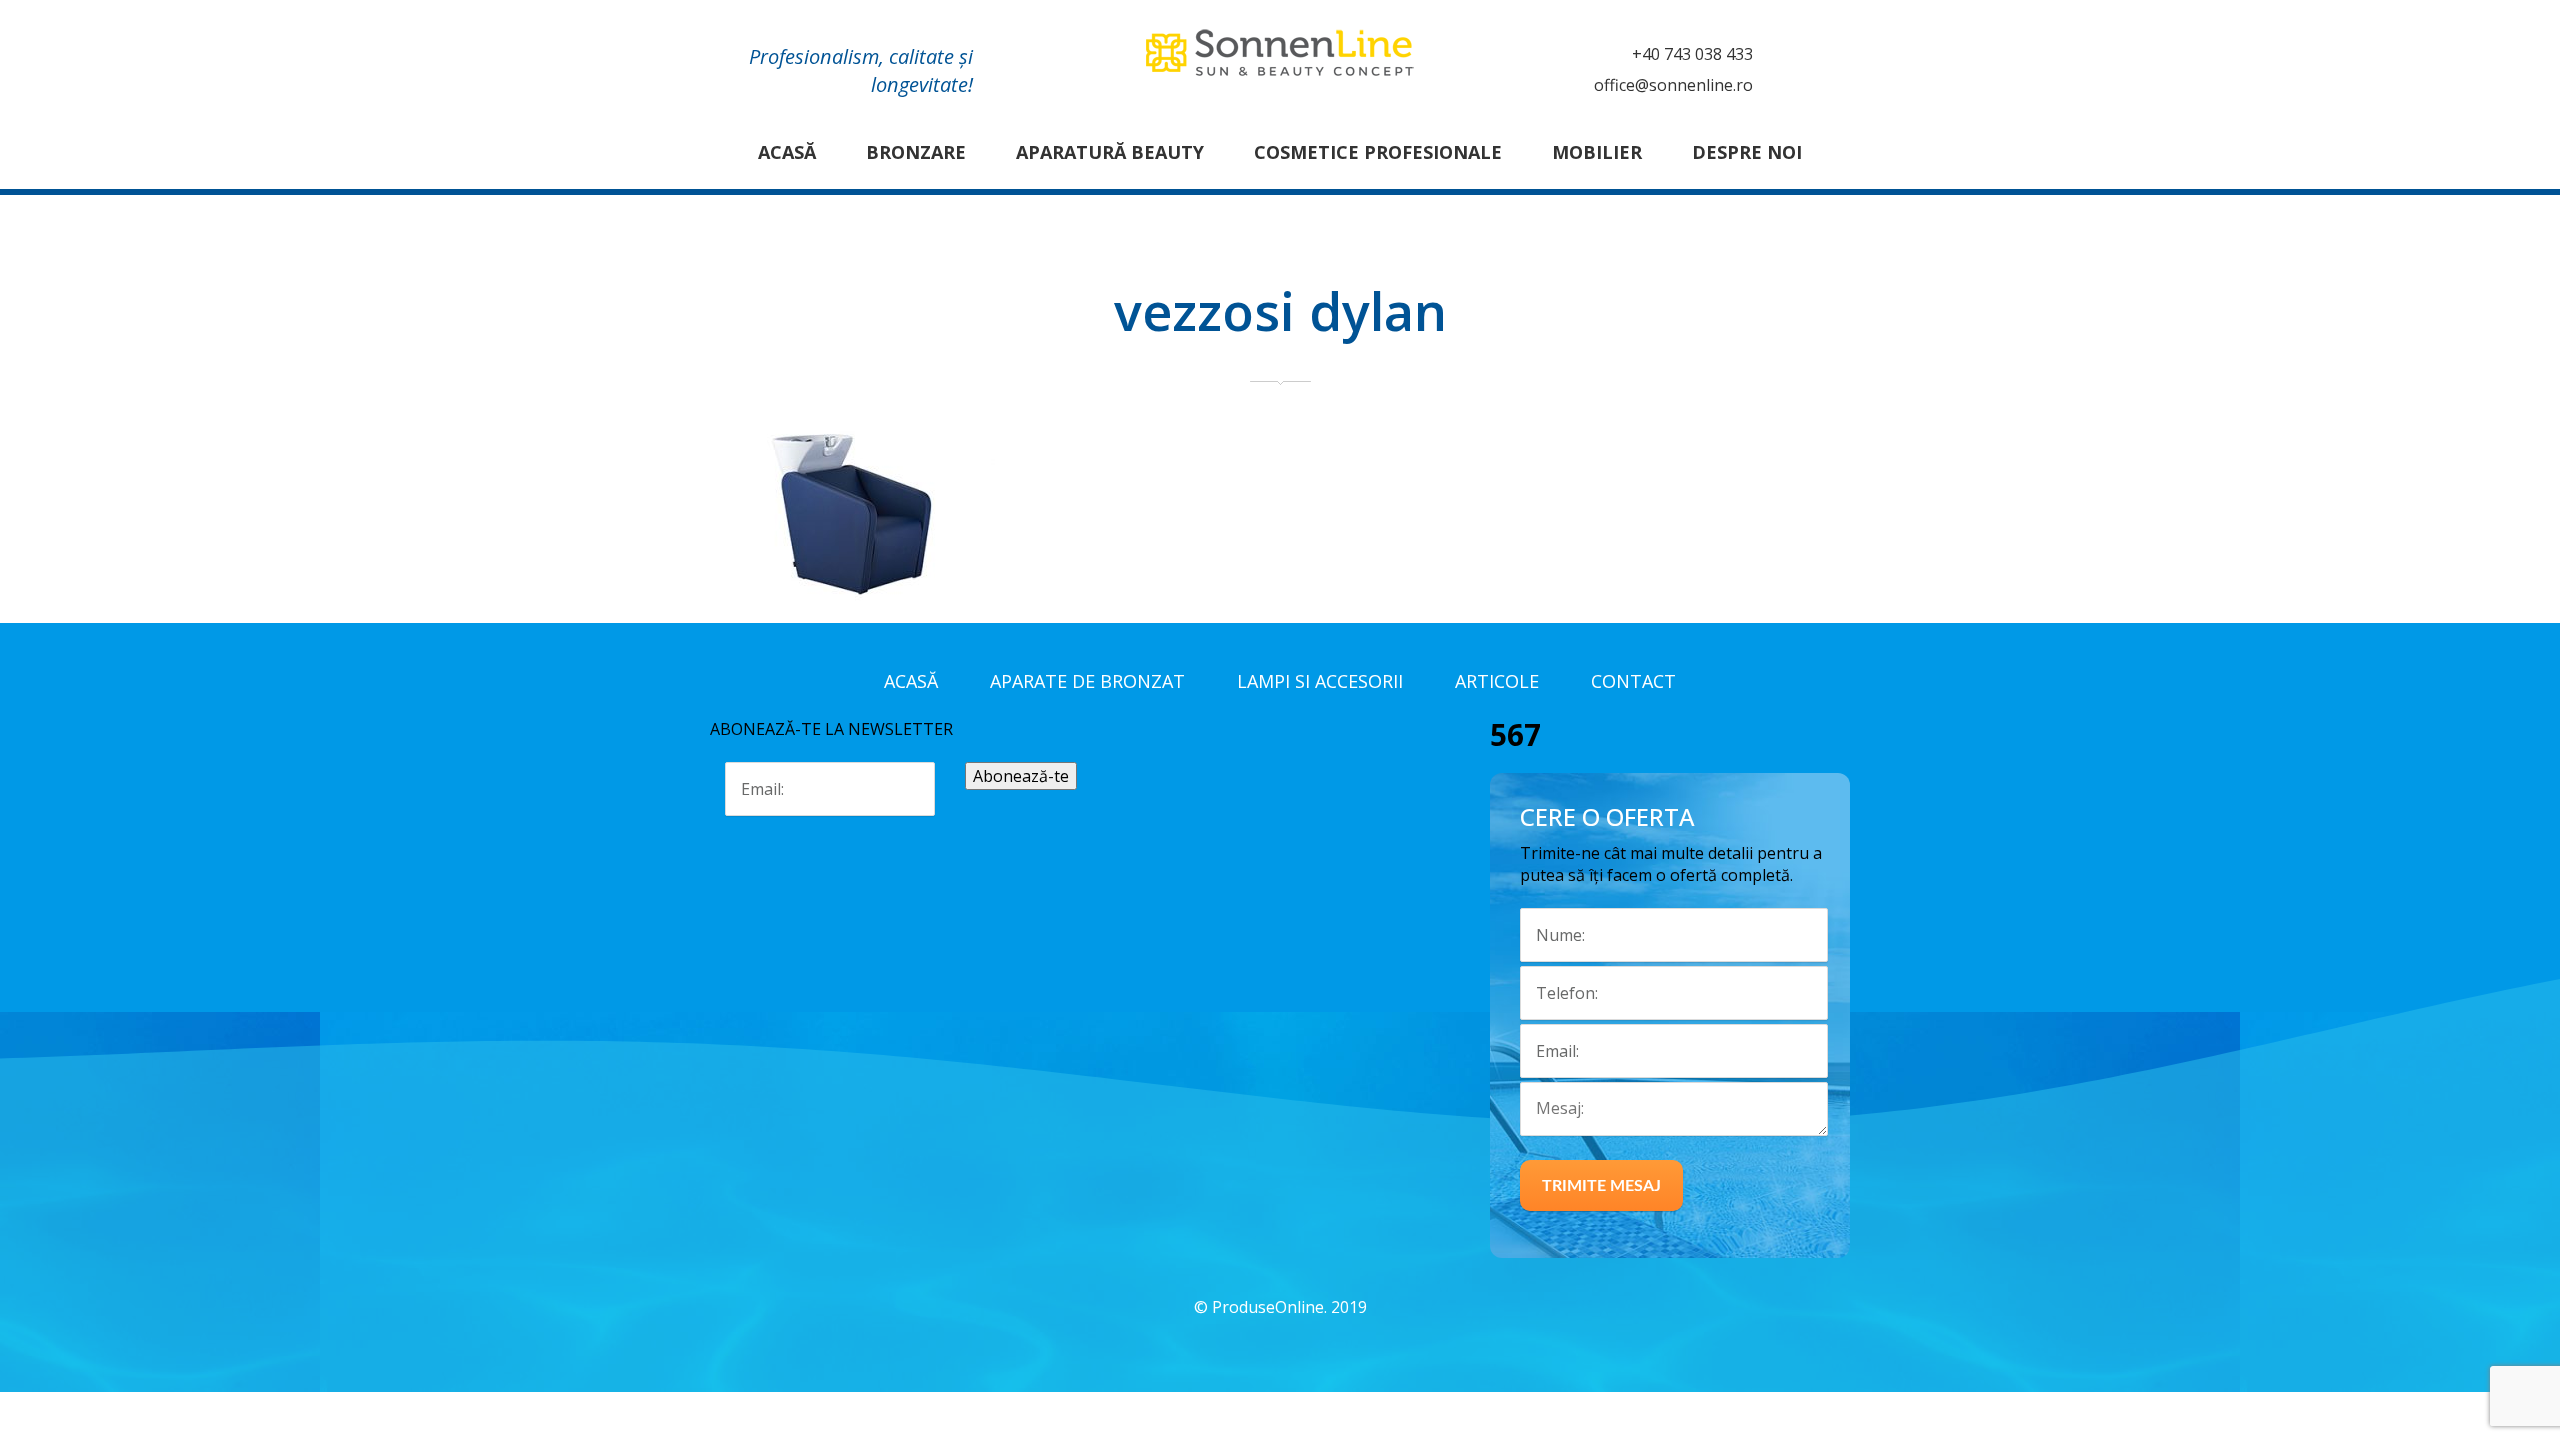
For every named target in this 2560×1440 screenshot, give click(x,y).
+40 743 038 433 (1692, 54)
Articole (1497, 681)
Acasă (787, 152)
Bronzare (916, 152)
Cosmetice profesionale (1378, 152)
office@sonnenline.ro (1673, 85)
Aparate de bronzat (1087, 681)
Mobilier (1597, 152)
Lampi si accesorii (1320, 681)
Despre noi (1747, 152)
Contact (1633, 681)
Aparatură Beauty (1110, 152)
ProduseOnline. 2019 (1289, 1307)
